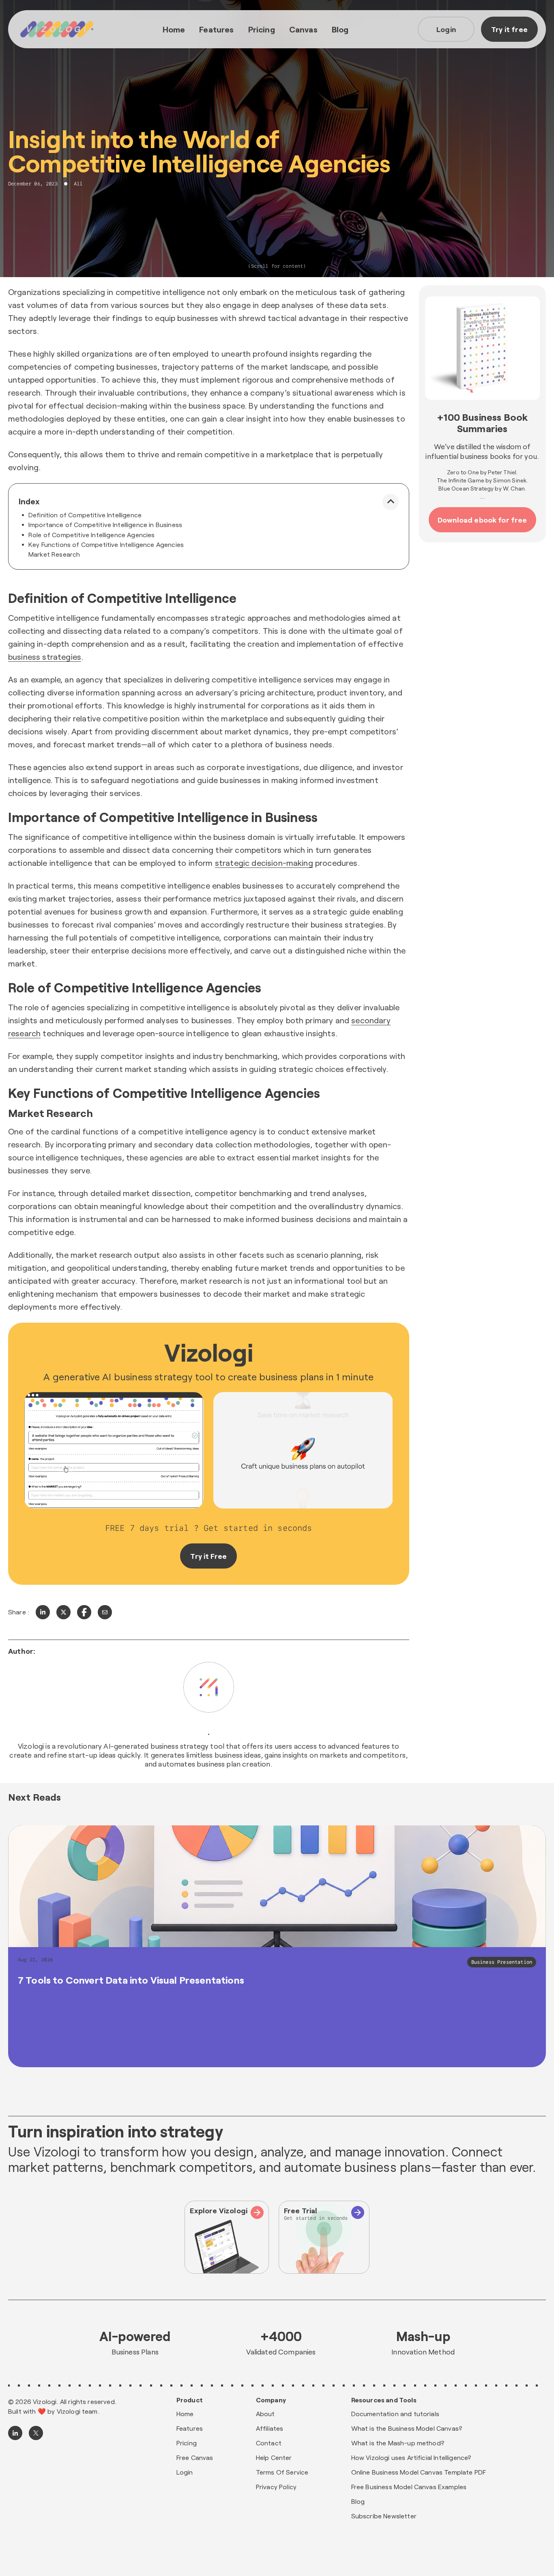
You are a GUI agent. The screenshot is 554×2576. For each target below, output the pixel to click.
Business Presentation (502, 1962)
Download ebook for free (482, 520)
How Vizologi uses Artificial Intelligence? (411, 2457)
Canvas (303, 29)
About (265, 2414)
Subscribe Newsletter (384, 2516)
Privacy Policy (276, 2487)
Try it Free (208, 1556)
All (78, 184)
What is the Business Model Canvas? (407, 2428)
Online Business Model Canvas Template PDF (419, 2472)
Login (446, 29)
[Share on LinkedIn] (43, 1612)
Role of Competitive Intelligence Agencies (92, 535)
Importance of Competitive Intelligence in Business (105, 524)
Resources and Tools (384, 2400)
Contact (269, 2443)
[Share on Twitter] (63, 1612)
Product (190, 2400)
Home (174, 29)
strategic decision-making (264, 863)
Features (216, 29)
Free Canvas (195, 2457)
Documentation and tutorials (395, 2414)
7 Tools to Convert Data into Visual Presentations (131, 1980)
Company (271, 2400)
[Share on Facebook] (84, 1612)
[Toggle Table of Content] (391, 502)
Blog (340, 29)
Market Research (54, 554)
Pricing (262, 29)
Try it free (509, 29)
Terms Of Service (282, 2472)
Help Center (274, 2457)
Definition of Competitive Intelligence (85, 515)
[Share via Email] (105, 1612)
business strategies (45, 656)
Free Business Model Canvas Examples (409, 2487)
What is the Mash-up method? (398, 2443)
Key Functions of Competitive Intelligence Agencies (106, 544)
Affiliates (270, 2428)
